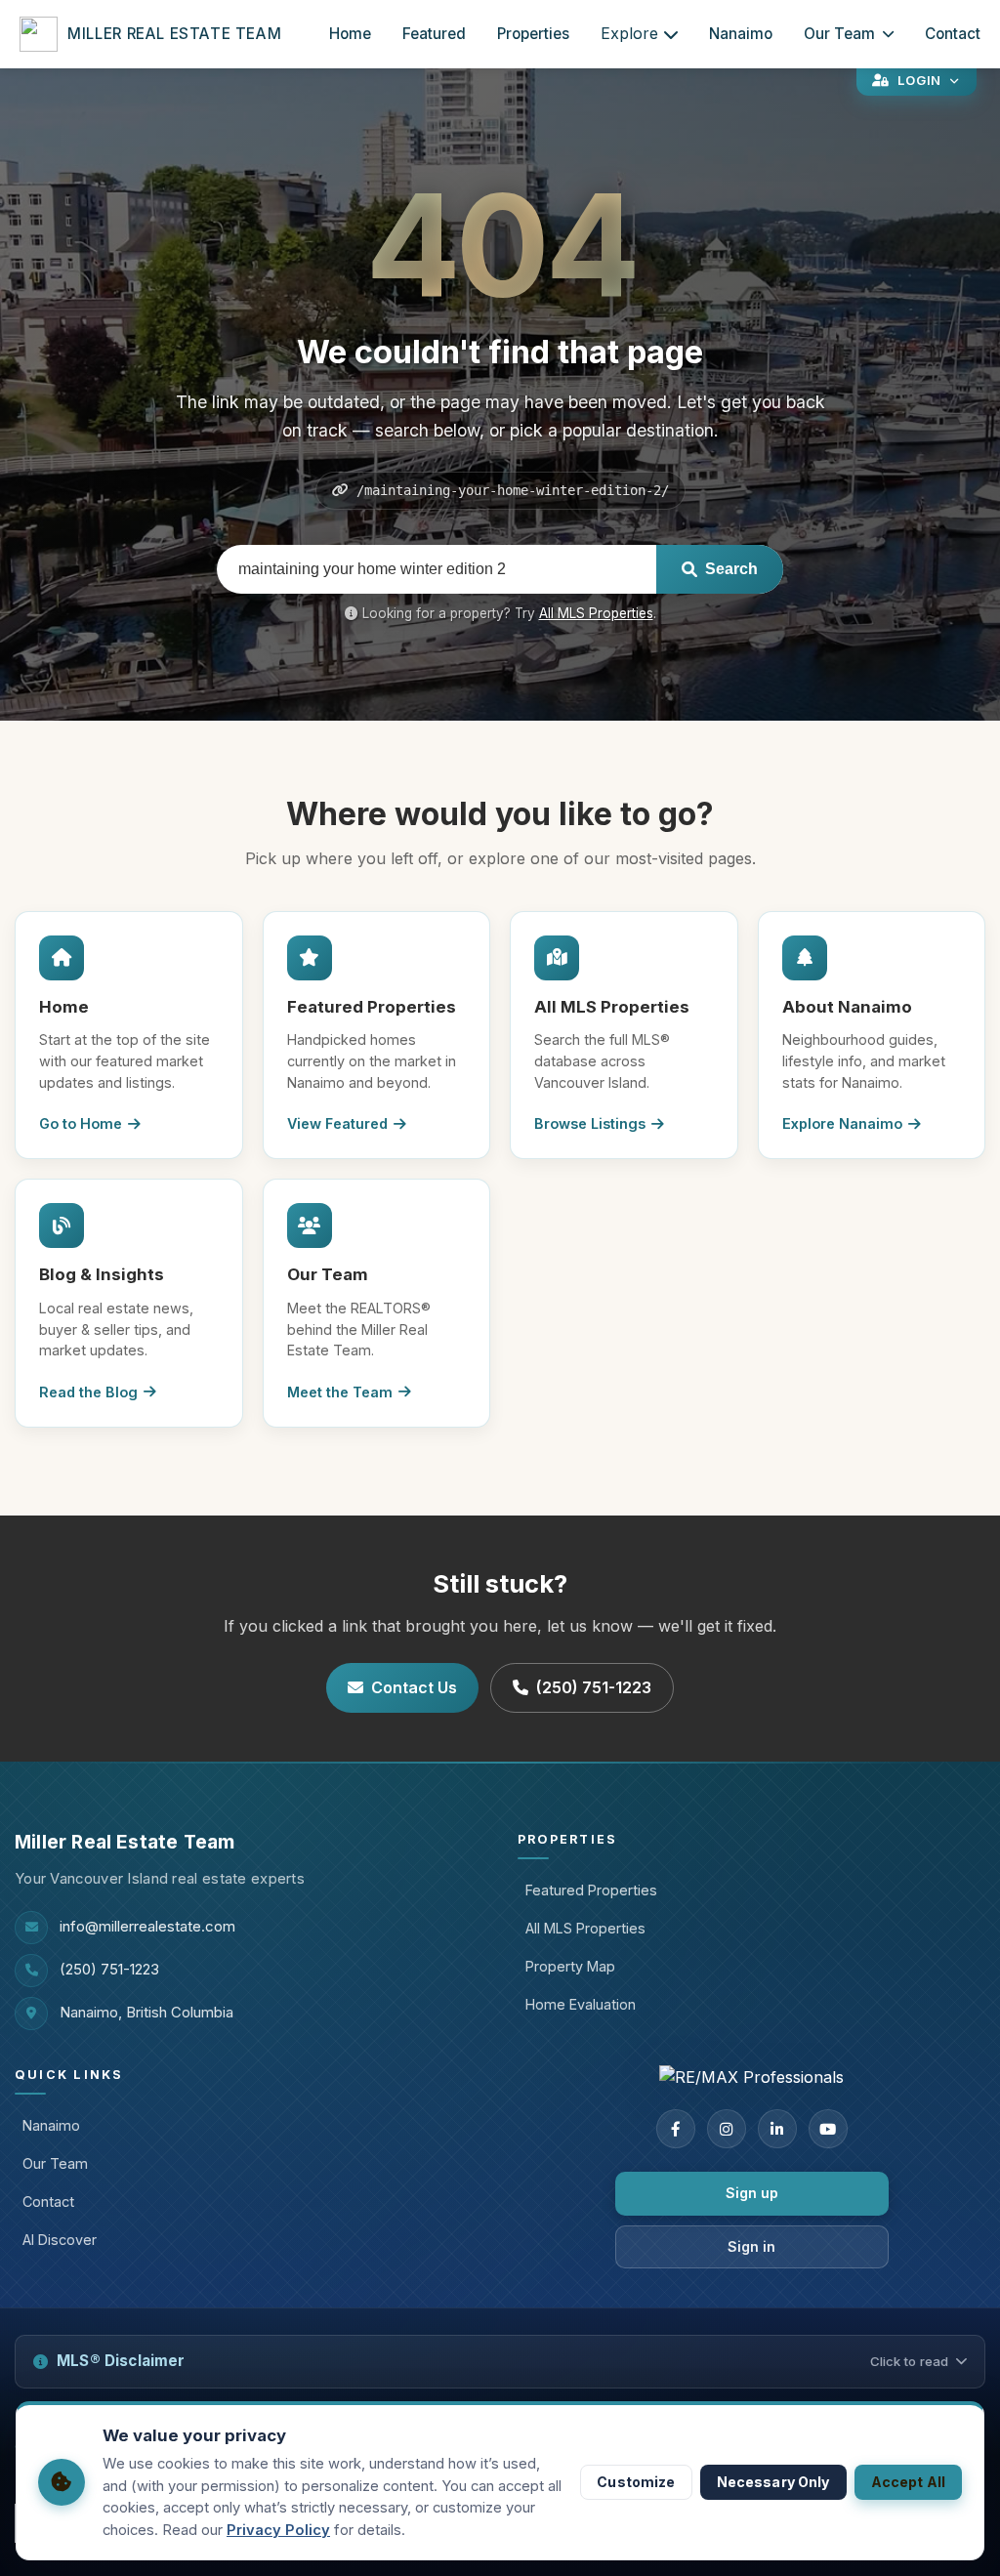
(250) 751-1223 (594, 1687)
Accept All (908, 2482)
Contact (953, 34)
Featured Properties (591, 1890)
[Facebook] (676, 2129)
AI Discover (60, 2240)
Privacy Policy (278, 2530)
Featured (434, 34)
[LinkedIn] (777, 2129)
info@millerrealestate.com (147, 1927)
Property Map (570, 1966)
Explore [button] (629, 33)
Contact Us (414, 1687)
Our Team (839, 34)
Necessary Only (773, 2482)
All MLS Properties (596, 613)
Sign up (752, 2193)
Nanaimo (741, 34)
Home (350, 34)
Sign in (751, 2246)
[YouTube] (828, 2129)
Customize (636, 2482)
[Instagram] (727, 2129)
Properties (533, 34)
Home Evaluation (581, 2004)
